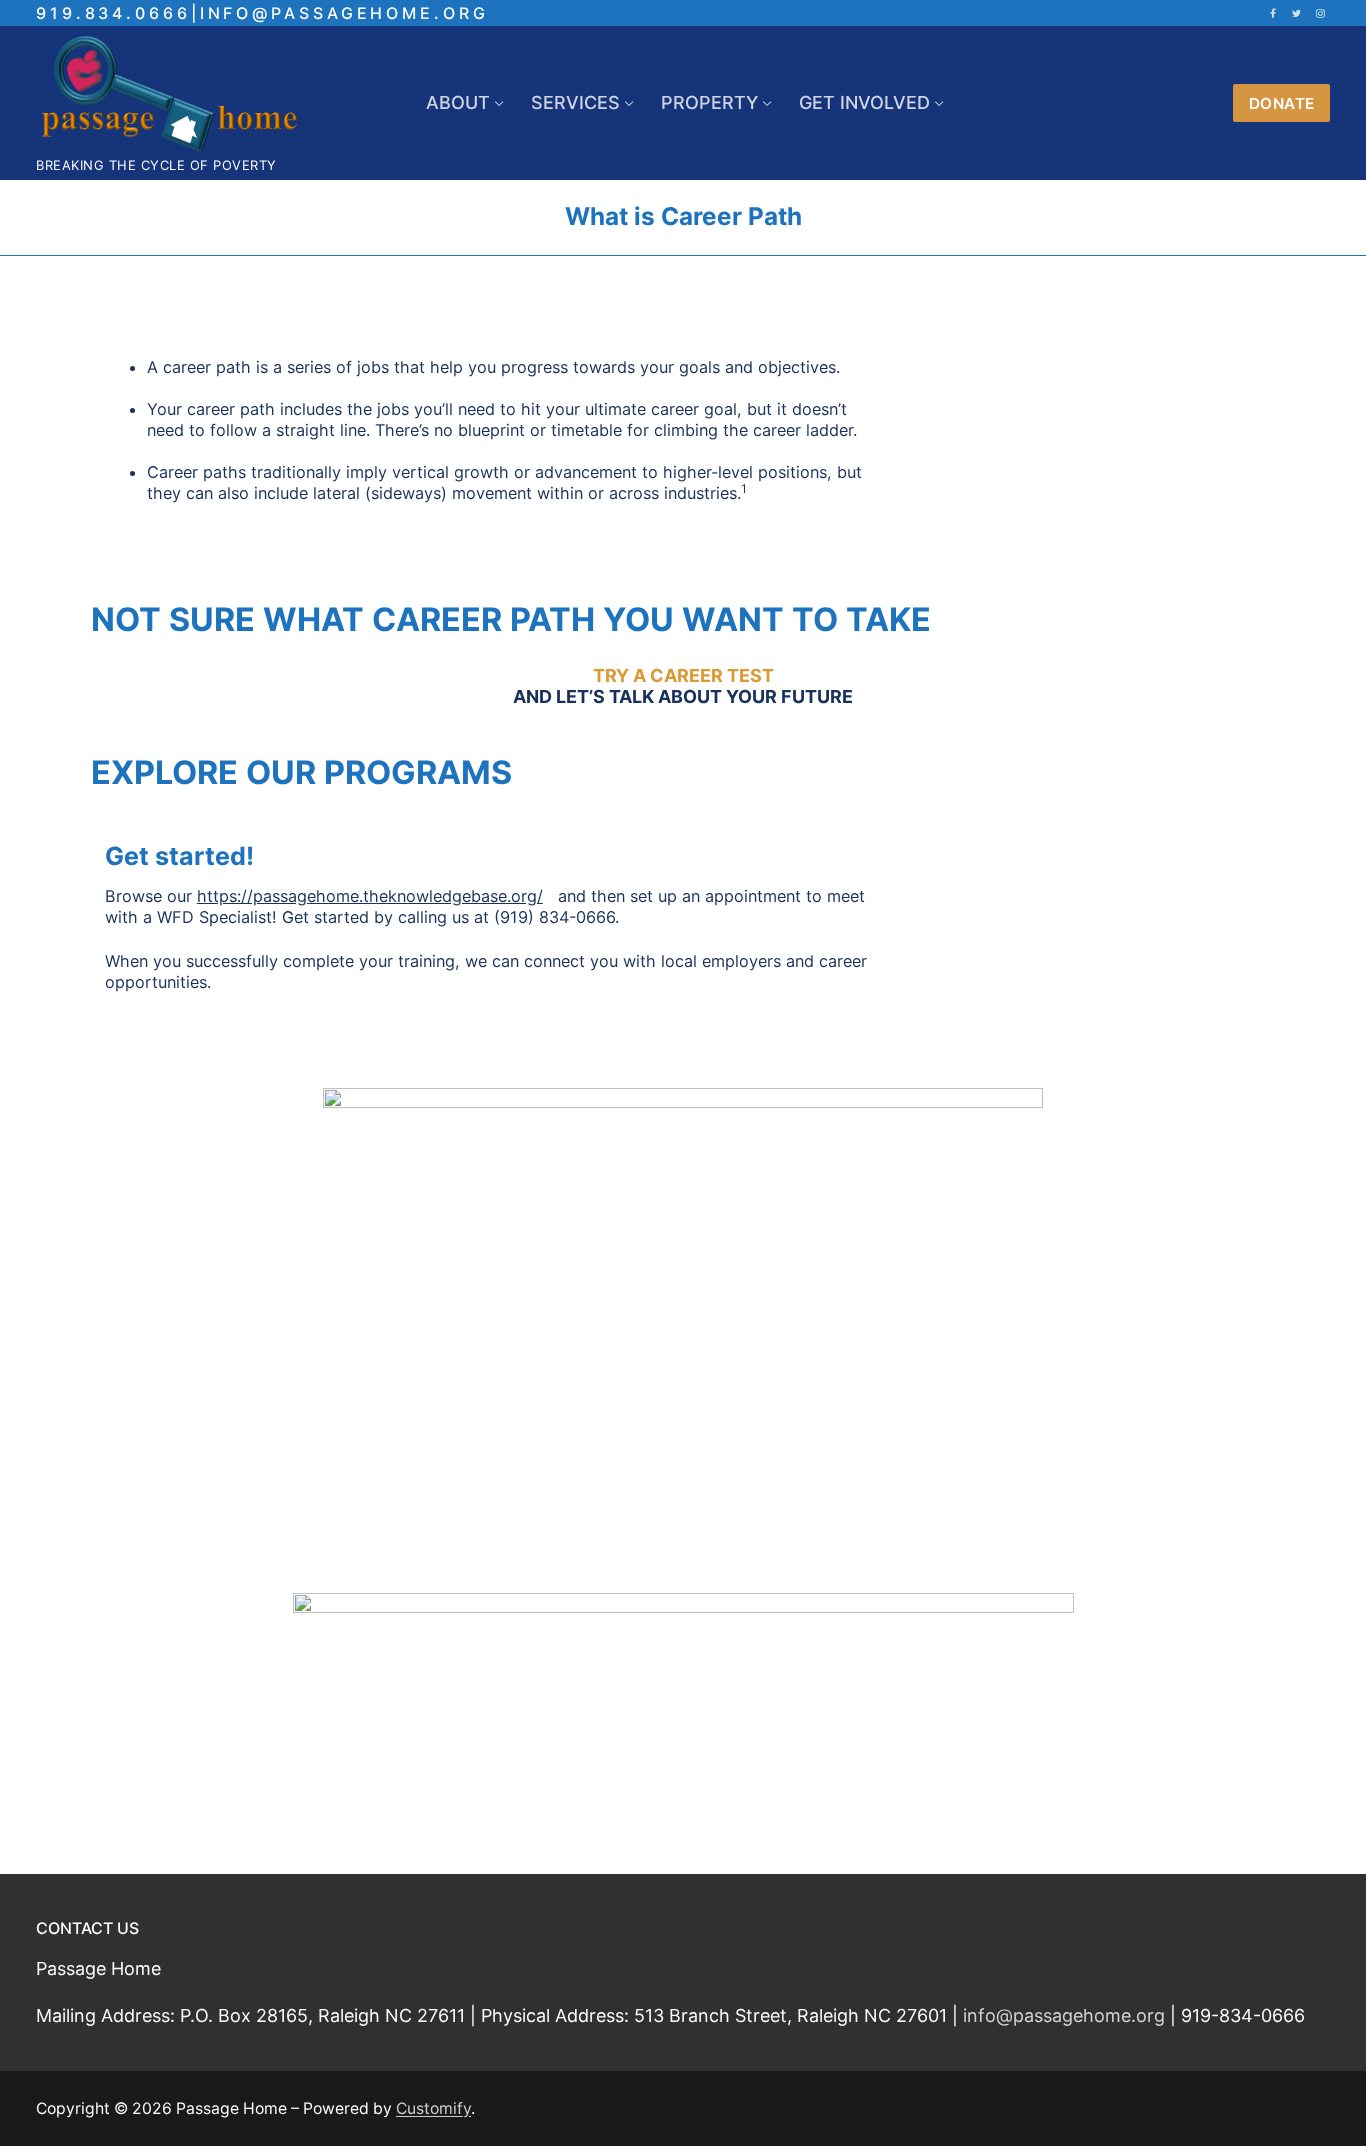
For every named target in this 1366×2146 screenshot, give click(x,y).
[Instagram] (1321, 13)
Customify (433, 2108)
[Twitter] (1297, 13)
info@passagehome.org (1064, 2015)
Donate (1282, 103)
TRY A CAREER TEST (683, 675)
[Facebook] (1273, 13)
